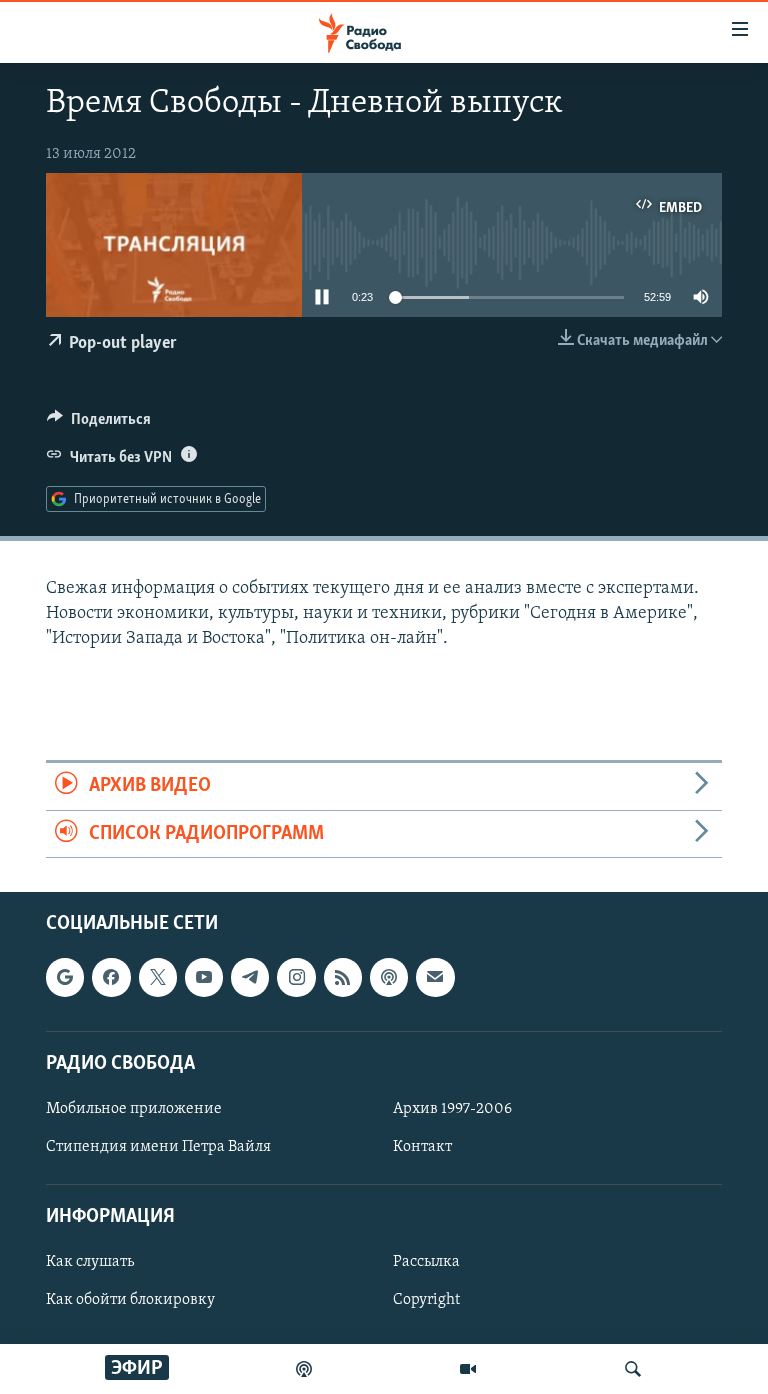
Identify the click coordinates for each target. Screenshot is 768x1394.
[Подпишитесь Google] (65, 977)
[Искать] (633, 1369)
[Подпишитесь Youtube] (204, 977)
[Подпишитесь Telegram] (250, 977)
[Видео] (468, 1369)
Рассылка (426, 1262)
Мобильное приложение (134, 1109)
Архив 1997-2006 (452, 1109)
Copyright (426, 1300)
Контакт (422, 1147)
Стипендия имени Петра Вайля (158, 1147)
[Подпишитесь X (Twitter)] (158, 977)
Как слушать (90, 1262)
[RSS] (343, 977)
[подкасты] (304, 1369)
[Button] (99, 424)
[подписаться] (435, 977)
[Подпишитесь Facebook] (111, 977)
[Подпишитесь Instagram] (296, 977)
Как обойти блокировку (130, 1300)
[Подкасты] (389, 977)
